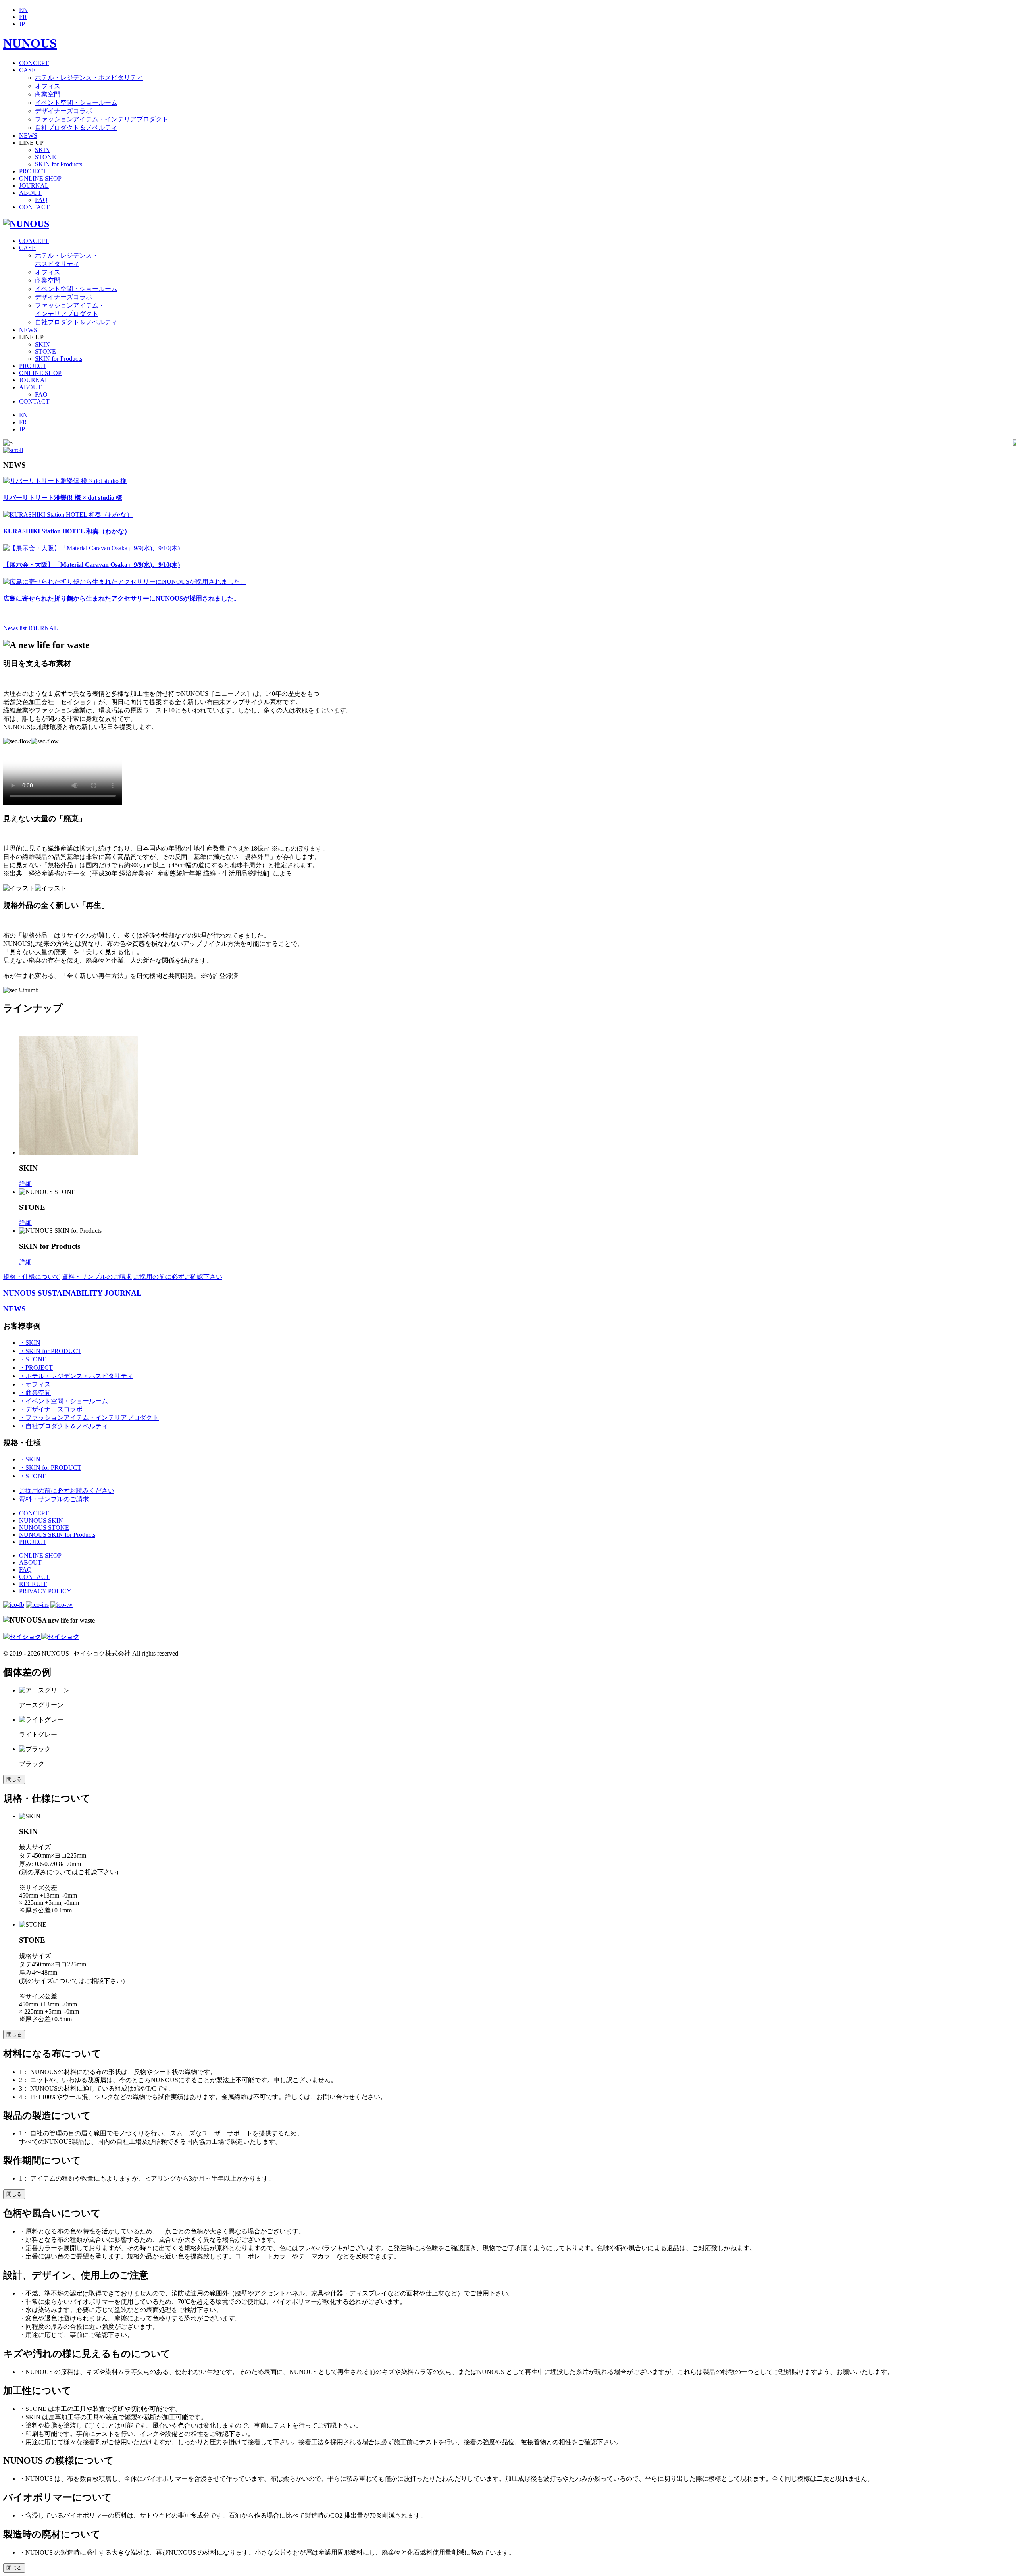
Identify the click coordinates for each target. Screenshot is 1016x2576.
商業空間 (48, 94)
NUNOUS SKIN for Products (57, 1535)
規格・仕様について (32, 1277)
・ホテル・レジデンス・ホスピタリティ (76, 1376)
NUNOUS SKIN (41, 1520)
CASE (27, 70)
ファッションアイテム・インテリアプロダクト (102, 119)
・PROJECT (36, 1368)
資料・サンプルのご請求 (97, 1277)
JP (22, 24)
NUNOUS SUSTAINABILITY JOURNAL (72, 1293)
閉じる (14, 1779)
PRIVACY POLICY (45, 1591)
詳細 (25, 1184)
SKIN (42, 150)
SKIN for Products (59, 164)
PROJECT (33, 171)
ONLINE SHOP (40, 178)
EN (23, 10)
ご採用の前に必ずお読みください (67, 1491)
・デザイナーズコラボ (51, 1409)
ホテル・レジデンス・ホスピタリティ (89, 78)
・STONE (33, 1359)
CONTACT (34, 207)
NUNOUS (30, 43)
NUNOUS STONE (44, 1528)
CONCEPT (34, 63)
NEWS (28, 136)
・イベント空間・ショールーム (63, 1401)
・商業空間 (35, 1393)
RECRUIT (33, 1584)
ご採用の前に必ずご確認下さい (178, 1277)
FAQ (41, 200)
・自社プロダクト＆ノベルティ (63, 1426)
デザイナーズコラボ (63, 111)
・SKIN (30, 1343)
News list (15, 628)
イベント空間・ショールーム (76, 103)
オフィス (48, 86)
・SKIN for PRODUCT (50, 1351)
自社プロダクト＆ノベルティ (76, 128)
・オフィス (35, 1384)
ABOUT (30, 193)
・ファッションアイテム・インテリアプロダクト (89, 1418)
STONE (45, 157)
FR (23, 17)
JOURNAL (34, 186)
